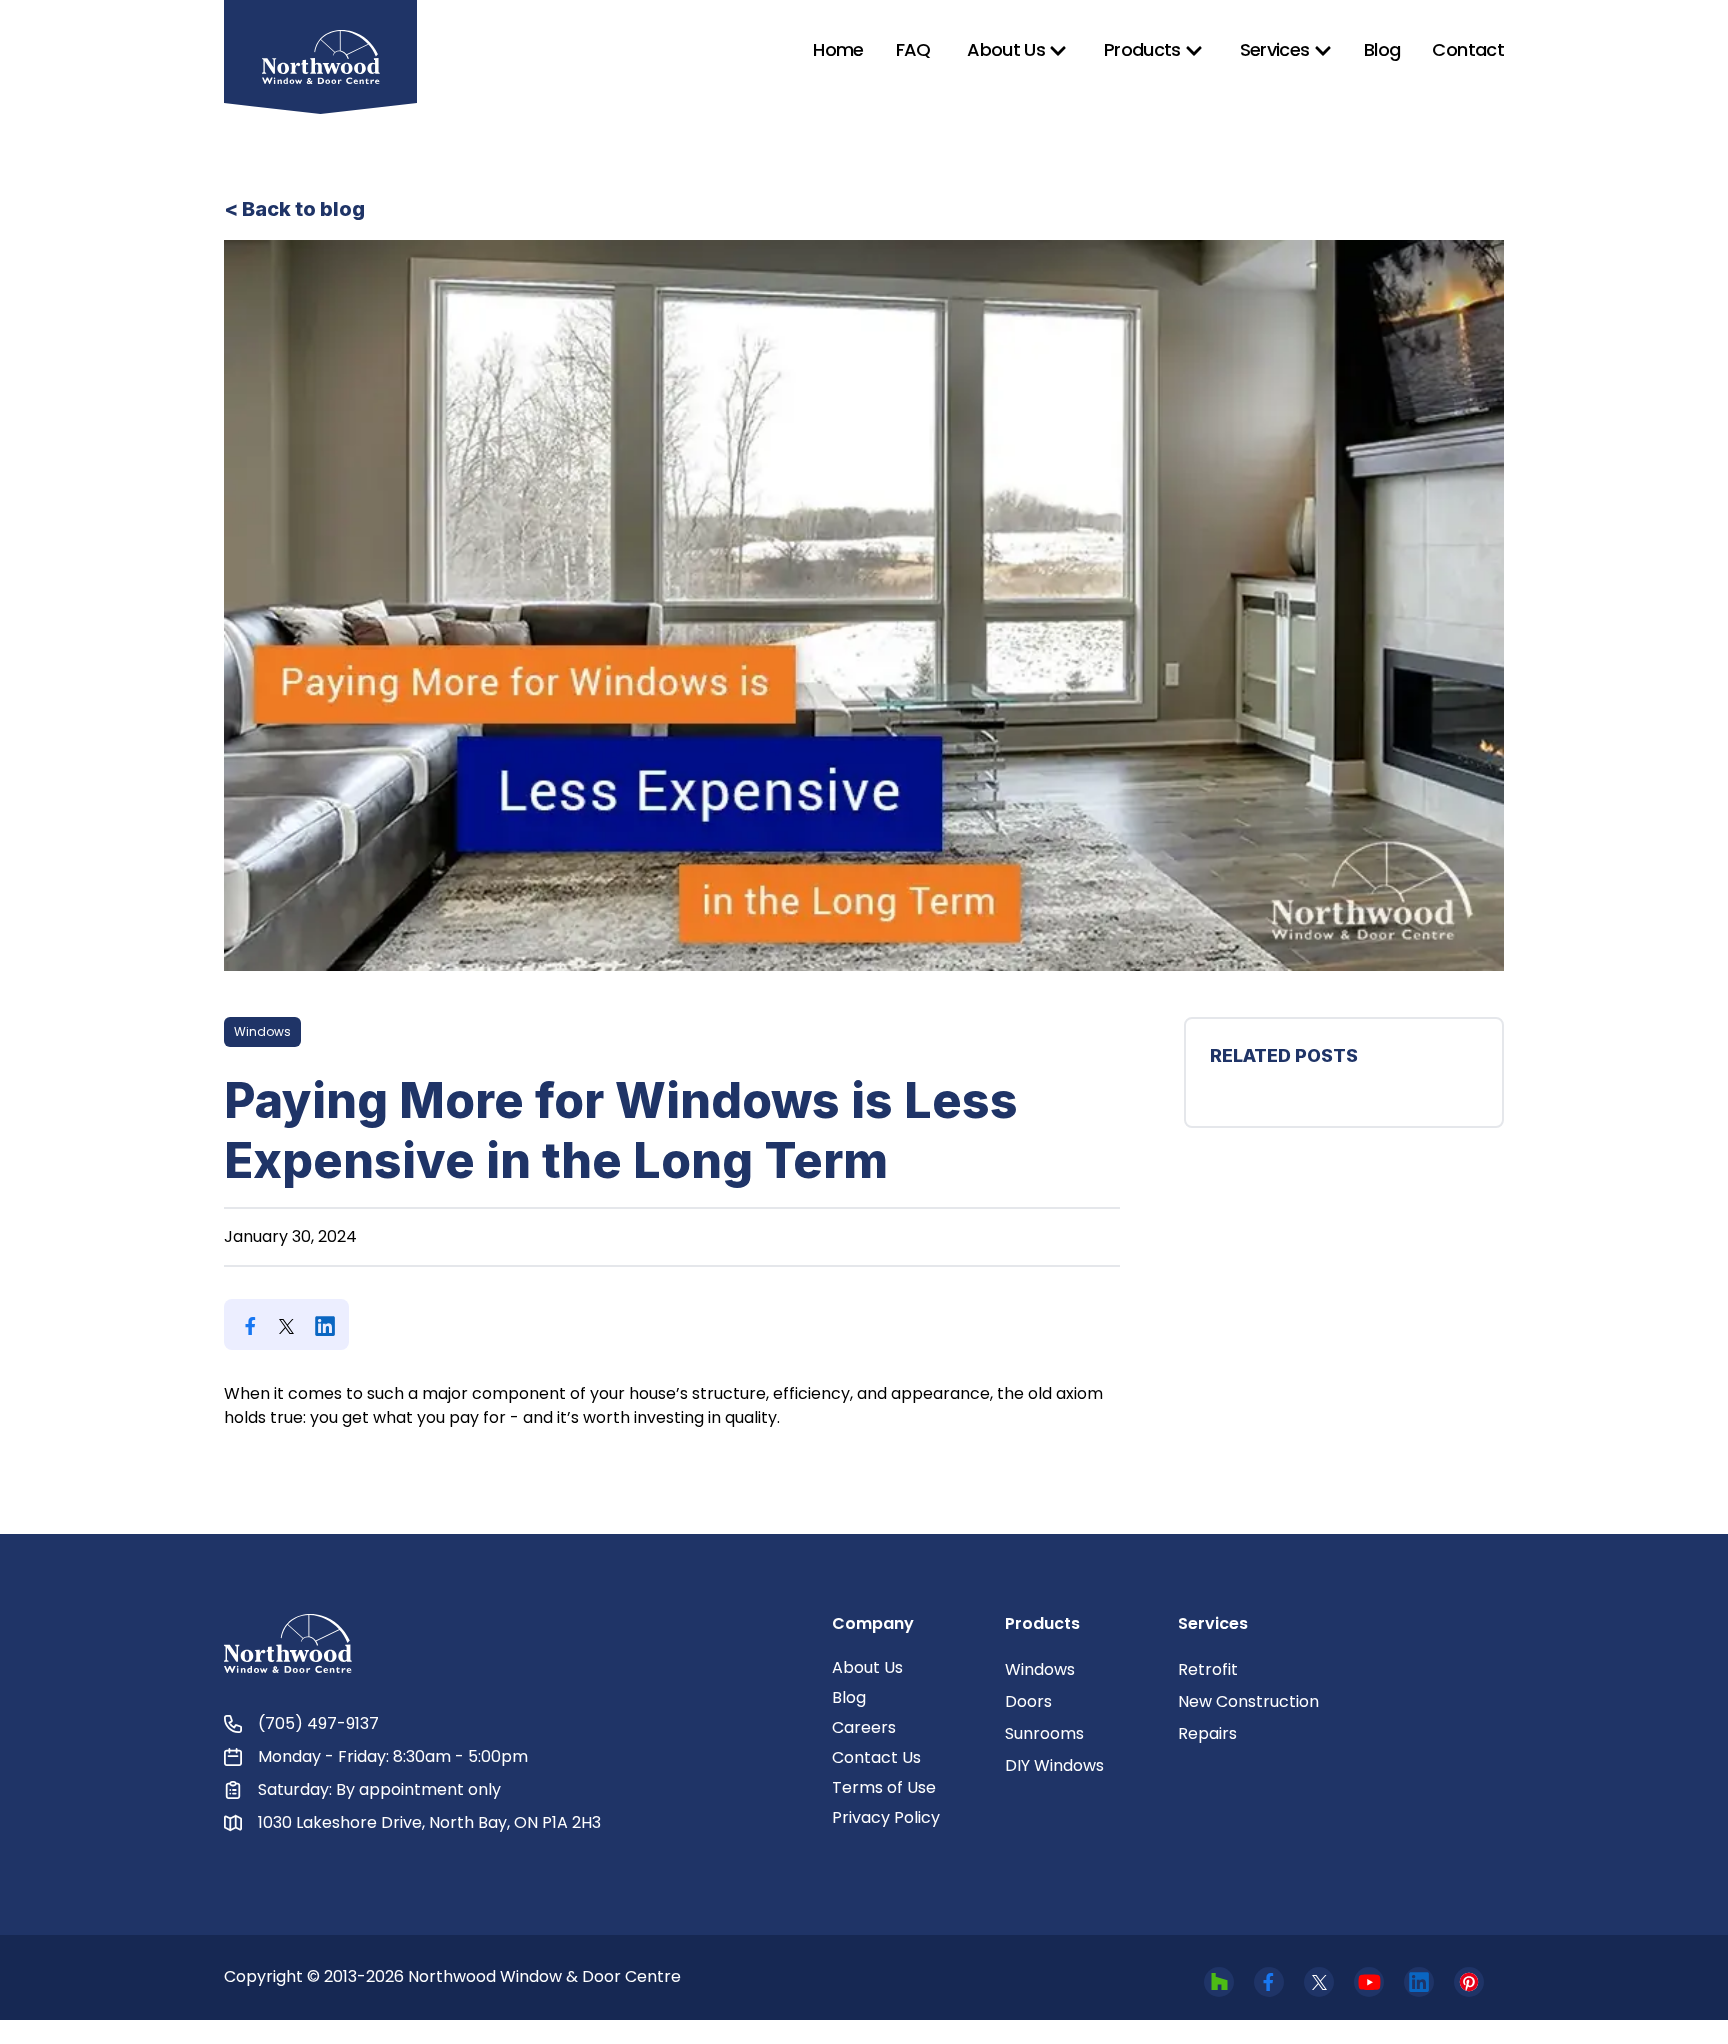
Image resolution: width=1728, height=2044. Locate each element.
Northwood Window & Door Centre (544, 1976)
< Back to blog (294, 209)
